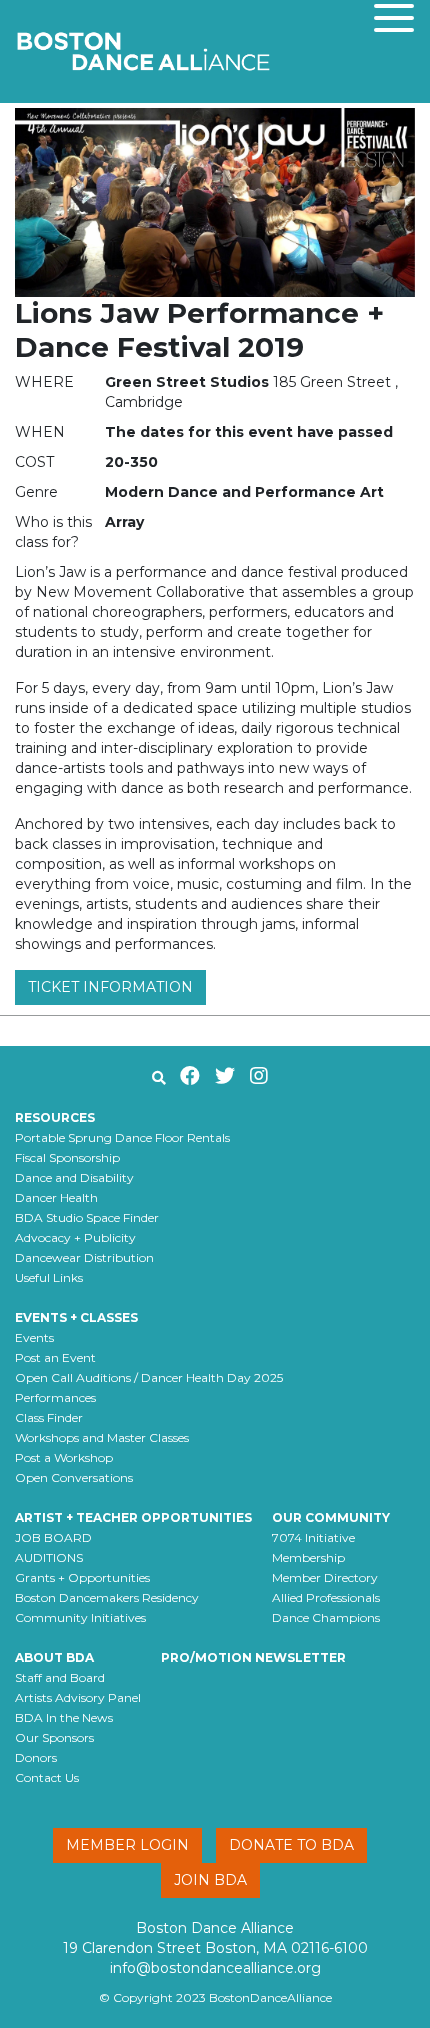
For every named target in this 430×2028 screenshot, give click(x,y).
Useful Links (49, 1277)
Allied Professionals (326, 1597)
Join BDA (210, 1880)
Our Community (331, 1517)
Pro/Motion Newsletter (253, 1657)
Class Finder (49, 1417)
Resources (55, 1117)
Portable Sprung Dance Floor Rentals (122, 1137)
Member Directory (325, 1577)
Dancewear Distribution (84, 1257)
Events (34, 1337)
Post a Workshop (64, 1457)
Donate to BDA (291, 1845)
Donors (36, 1757)
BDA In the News (64, 1717)
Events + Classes (76, 1317)
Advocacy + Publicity (75, 1237)
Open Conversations (74, 1477)
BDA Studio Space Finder (87, 1217)
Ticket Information (110, 987)
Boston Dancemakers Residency (107, 1597)
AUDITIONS (49, 1557)
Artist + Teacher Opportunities (133, 1517)
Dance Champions (326, 1617)
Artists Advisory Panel (78, 1697)
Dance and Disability (74, 1177)
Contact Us (47, 1777)
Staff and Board (60, 1677)
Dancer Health (56, 1197)
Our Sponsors (54, 1737)
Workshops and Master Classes (102, 1437)
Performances (55, 1397)
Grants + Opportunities (82, 1577)
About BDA (54, 1657)
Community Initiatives (80, 1617)
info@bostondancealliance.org (215, 1968)
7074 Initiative (313, 1537)
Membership (308, 1557)
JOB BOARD (53, 1537)
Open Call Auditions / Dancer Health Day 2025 (149, 1377)
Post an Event (55, 1357)
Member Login (127, 1845)
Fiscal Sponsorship (67, 1157)
